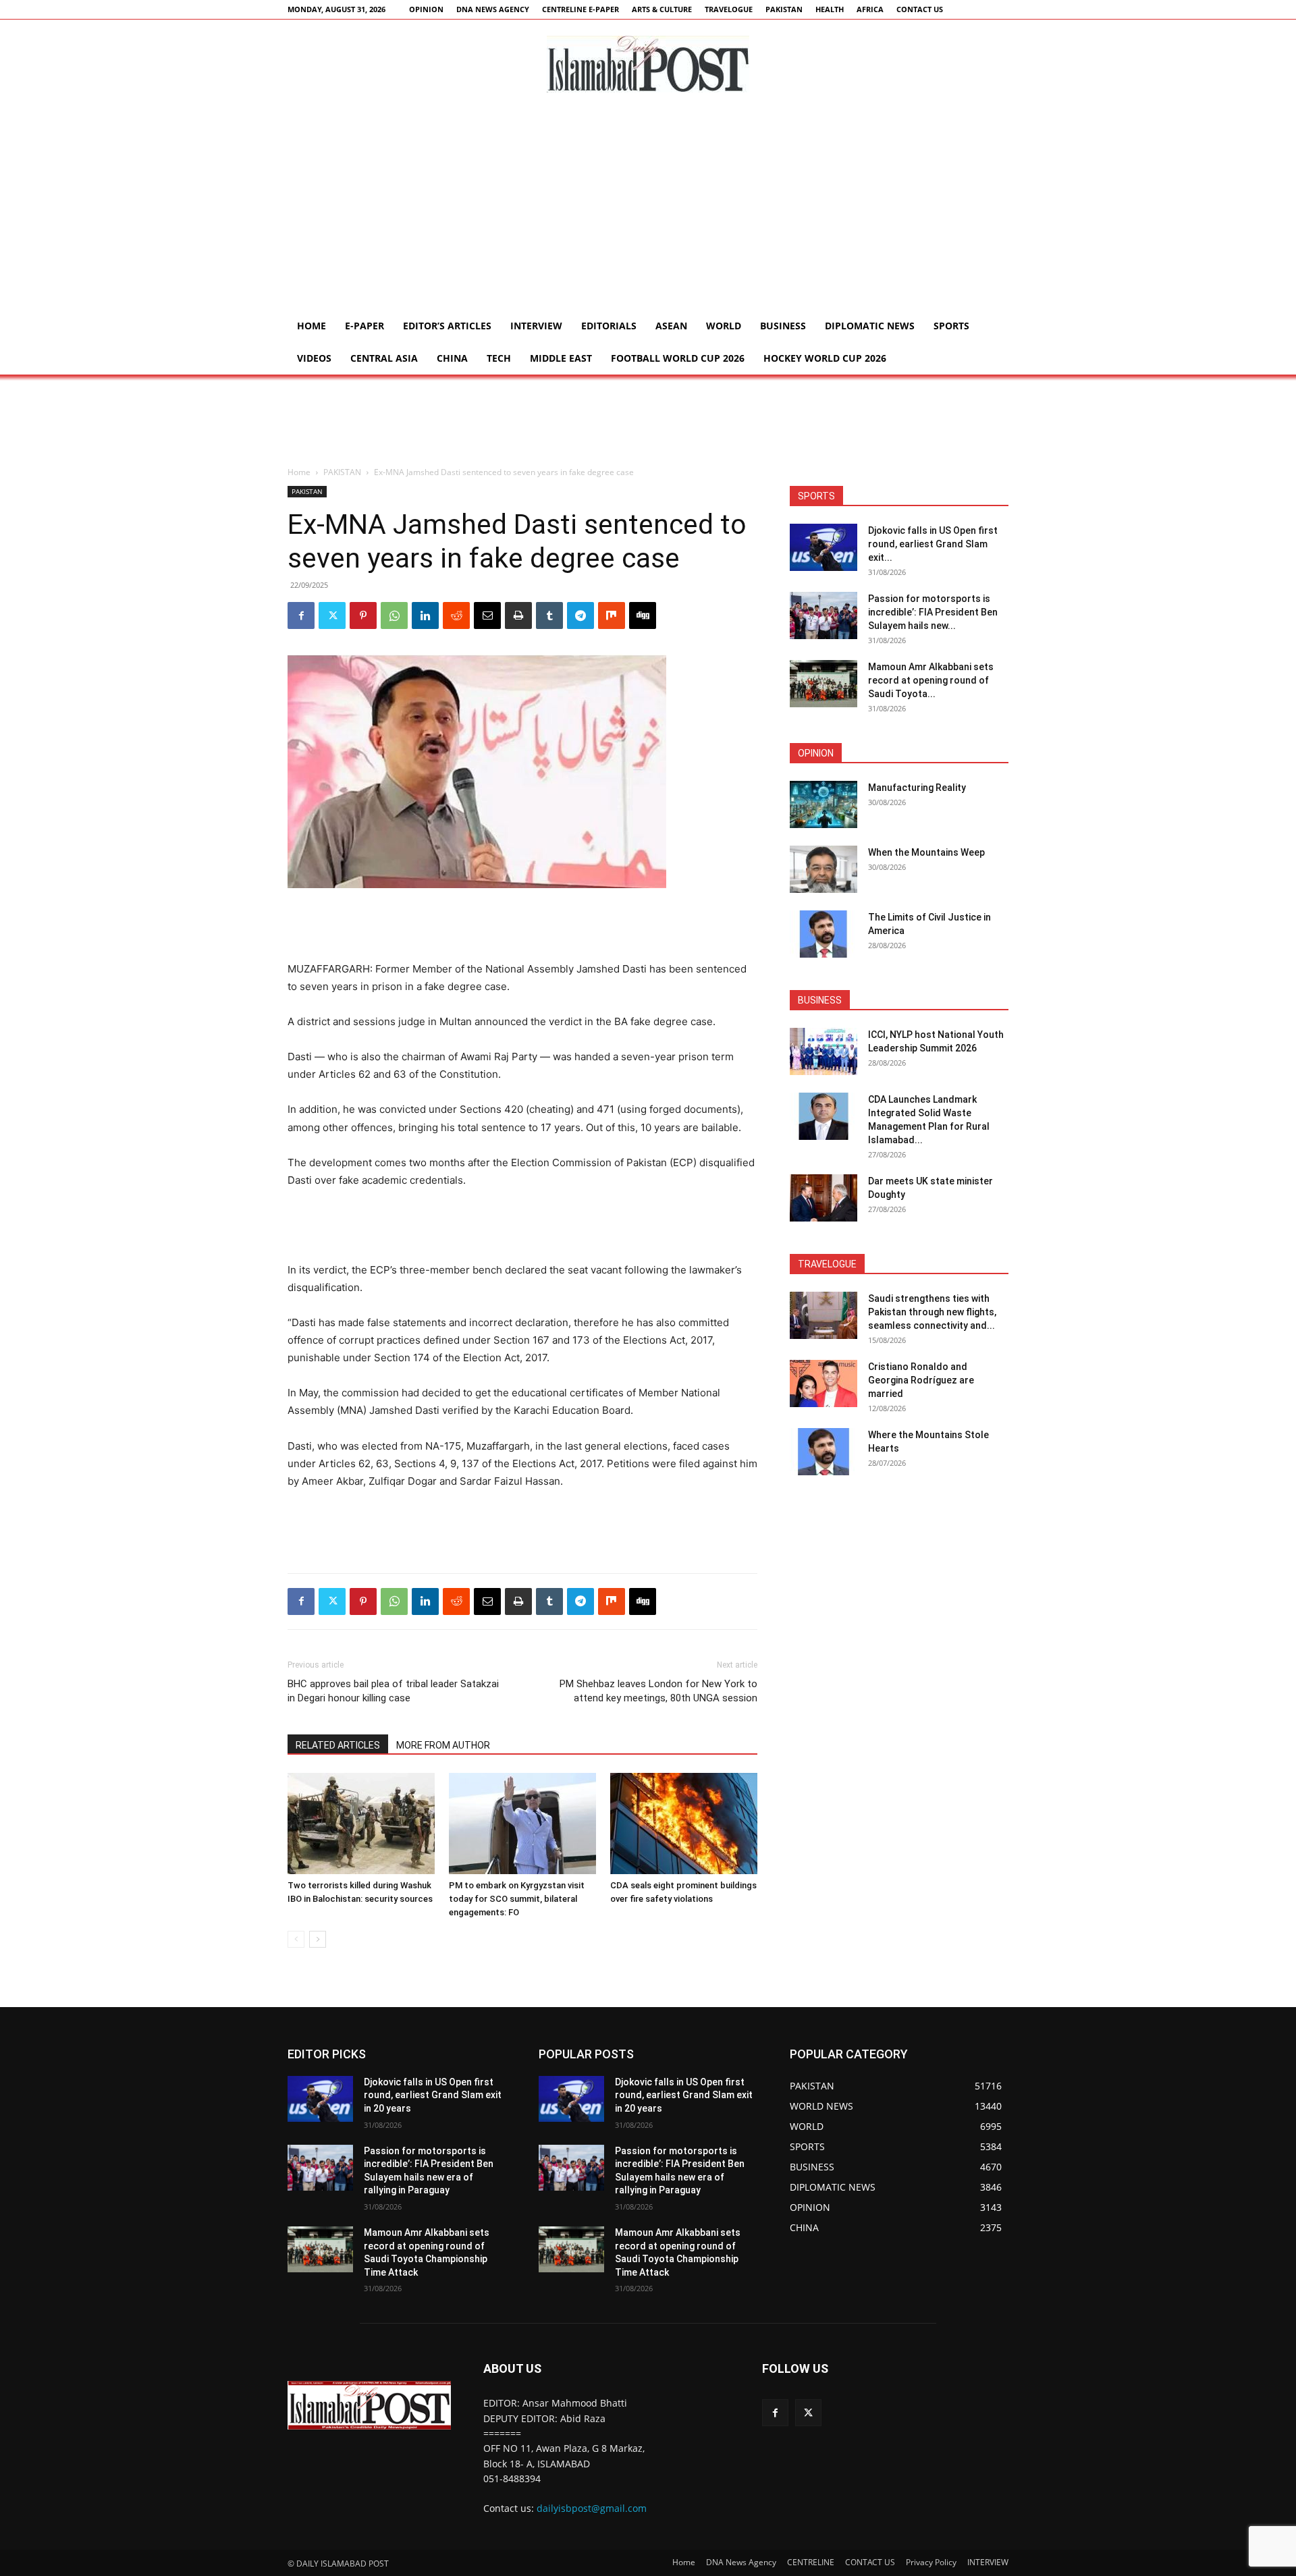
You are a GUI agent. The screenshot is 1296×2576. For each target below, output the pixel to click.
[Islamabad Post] (648, 64)
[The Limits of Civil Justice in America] (823, 934)
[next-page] (318, 1939)
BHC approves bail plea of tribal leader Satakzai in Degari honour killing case (393, 1691)
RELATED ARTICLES (338, 1745)
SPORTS (951, 326)
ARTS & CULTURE (662, 9)
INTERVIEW (536, 326)
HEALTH (830, 9)
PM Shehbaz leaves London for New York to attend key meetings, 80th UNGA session (658, 1691)
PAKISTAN (784, 9)
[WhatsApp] (394, 615)
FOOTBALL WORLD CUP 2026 (678, 358)
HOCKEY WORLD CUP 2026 (825, 358)
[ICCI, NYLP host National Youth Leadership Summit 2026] (823, 1051)
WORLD (724, 326)
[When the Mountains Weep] (823, 869)
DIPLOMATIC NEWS (870, 326)
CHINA (452, 358)
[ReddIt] (456, 615)
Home (312, 326)
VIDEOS (314, 358)
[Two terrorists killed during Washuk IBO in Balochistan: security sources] (361, 1824)
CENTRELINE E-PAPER (580, 9)
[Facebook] (301, 615)
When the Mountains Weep (926, 852)
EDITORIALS (609, 326)
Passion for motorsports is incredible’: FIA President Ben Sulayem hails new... (933, 612)
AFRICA (870, 9)
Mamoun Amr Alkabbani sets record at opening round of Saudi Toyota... (931, 680)
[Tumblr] (549, 615)
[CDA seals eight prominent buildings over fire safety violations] (684, 1824)
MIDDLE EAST (561, 358)
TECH (499, 358)
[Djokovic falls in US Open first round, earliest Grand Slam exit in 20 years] (823, 547)
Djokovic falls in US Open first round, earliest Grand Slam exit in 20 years (433, 2095)
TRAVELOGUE (729, 9)
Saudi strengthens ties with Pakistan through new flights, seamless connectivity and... (932, 1312)
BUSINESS (783, 326)
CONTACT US (920, 9)
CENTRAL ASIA (384, 358)
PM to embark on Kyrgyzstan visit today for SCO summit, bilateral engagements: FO (517, 1899)
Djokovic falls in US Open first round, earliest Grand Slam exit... (933, 544)
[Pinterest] (363, 615)
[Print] (518, 615)
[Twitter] (332, 615)
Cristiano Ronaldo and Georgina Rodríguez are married (921, 1380)
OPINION (426, 9)
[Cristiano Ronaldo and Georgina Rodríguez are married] (823, 1383)
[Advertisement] (648, 209)
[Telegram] (580, 615)
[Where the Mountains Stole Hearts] (823, 1452)
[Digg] (643, 615)
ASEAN (671, 326)
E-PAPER (364, 326)
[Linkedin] (425, 615)
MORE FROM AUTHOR (443, 1745)
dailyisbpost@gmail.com (592, 2508)
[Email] (487, 615)
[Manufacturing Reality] (823, 804)
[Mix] (612, 615)
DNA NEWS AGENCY (493, 9)
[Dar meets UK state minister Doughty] (823, 1198)
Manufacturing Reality (917, 788)
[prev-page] (296, 1939)
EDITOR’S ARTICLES (447, 326)
